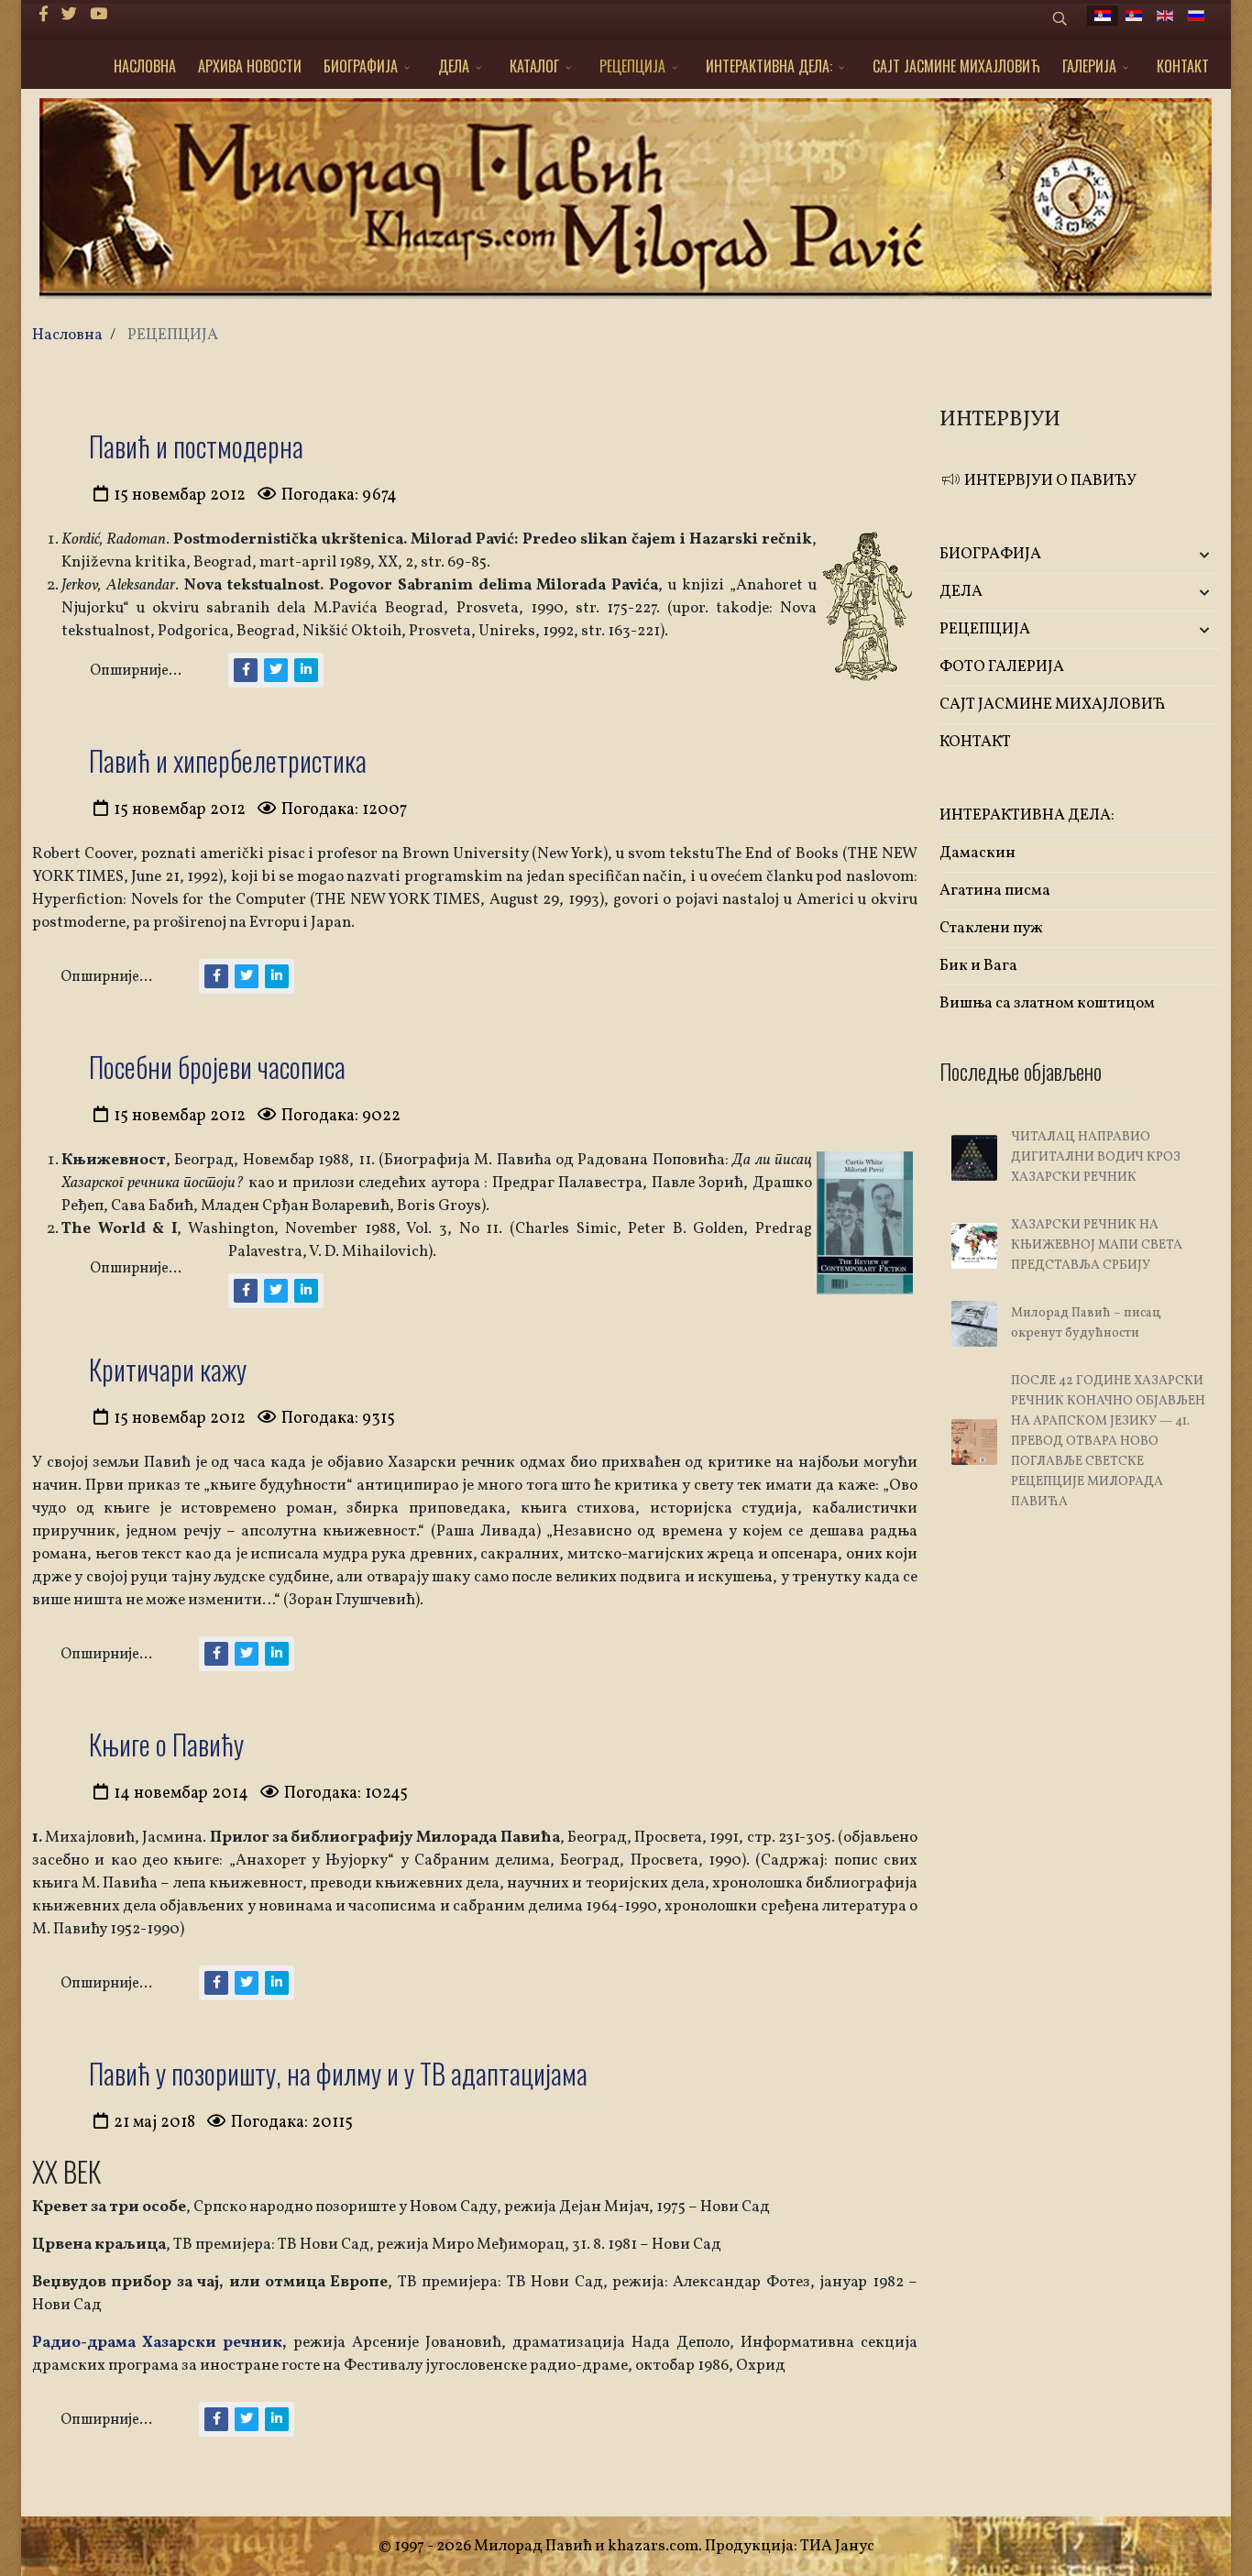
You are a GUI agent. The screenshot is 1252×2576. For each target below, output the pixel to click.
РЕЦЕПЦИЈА (632, 66)
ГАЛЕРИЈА (1089, 66)
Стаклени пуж (991, 928)
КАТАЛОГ (534, 66)
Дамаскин (977, 853)
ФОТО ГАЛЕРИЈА (1002, 667)
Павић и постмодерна (196, 446)
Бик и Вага (978, 966)
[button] (1174, 555)
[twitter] (69, 15)
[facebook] (44, 15)
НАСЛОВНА (145, 66)
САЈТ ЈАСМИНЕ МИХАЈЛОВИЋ (956, 66)
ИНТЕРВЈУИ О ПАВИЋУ (1049, 481)
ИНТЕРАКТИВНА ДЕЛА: (769, 66)
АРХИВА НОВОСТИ (250, 66)
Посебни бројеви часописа (217, 1067)
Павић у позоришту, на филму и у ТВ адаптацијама (338, 2073)
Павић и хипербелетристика (228, 760)
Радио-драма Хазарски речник (157, 2343)
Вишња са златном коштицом (1047, 1003)
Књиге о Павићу (166, 1744)
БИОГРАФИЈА (361, 66)
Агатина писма (995, 891)
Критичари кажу (168, 1369)
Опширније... (136, 671)
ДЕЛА (454, 66)
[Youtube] (99, 15)
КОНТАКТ (1183, 66)
